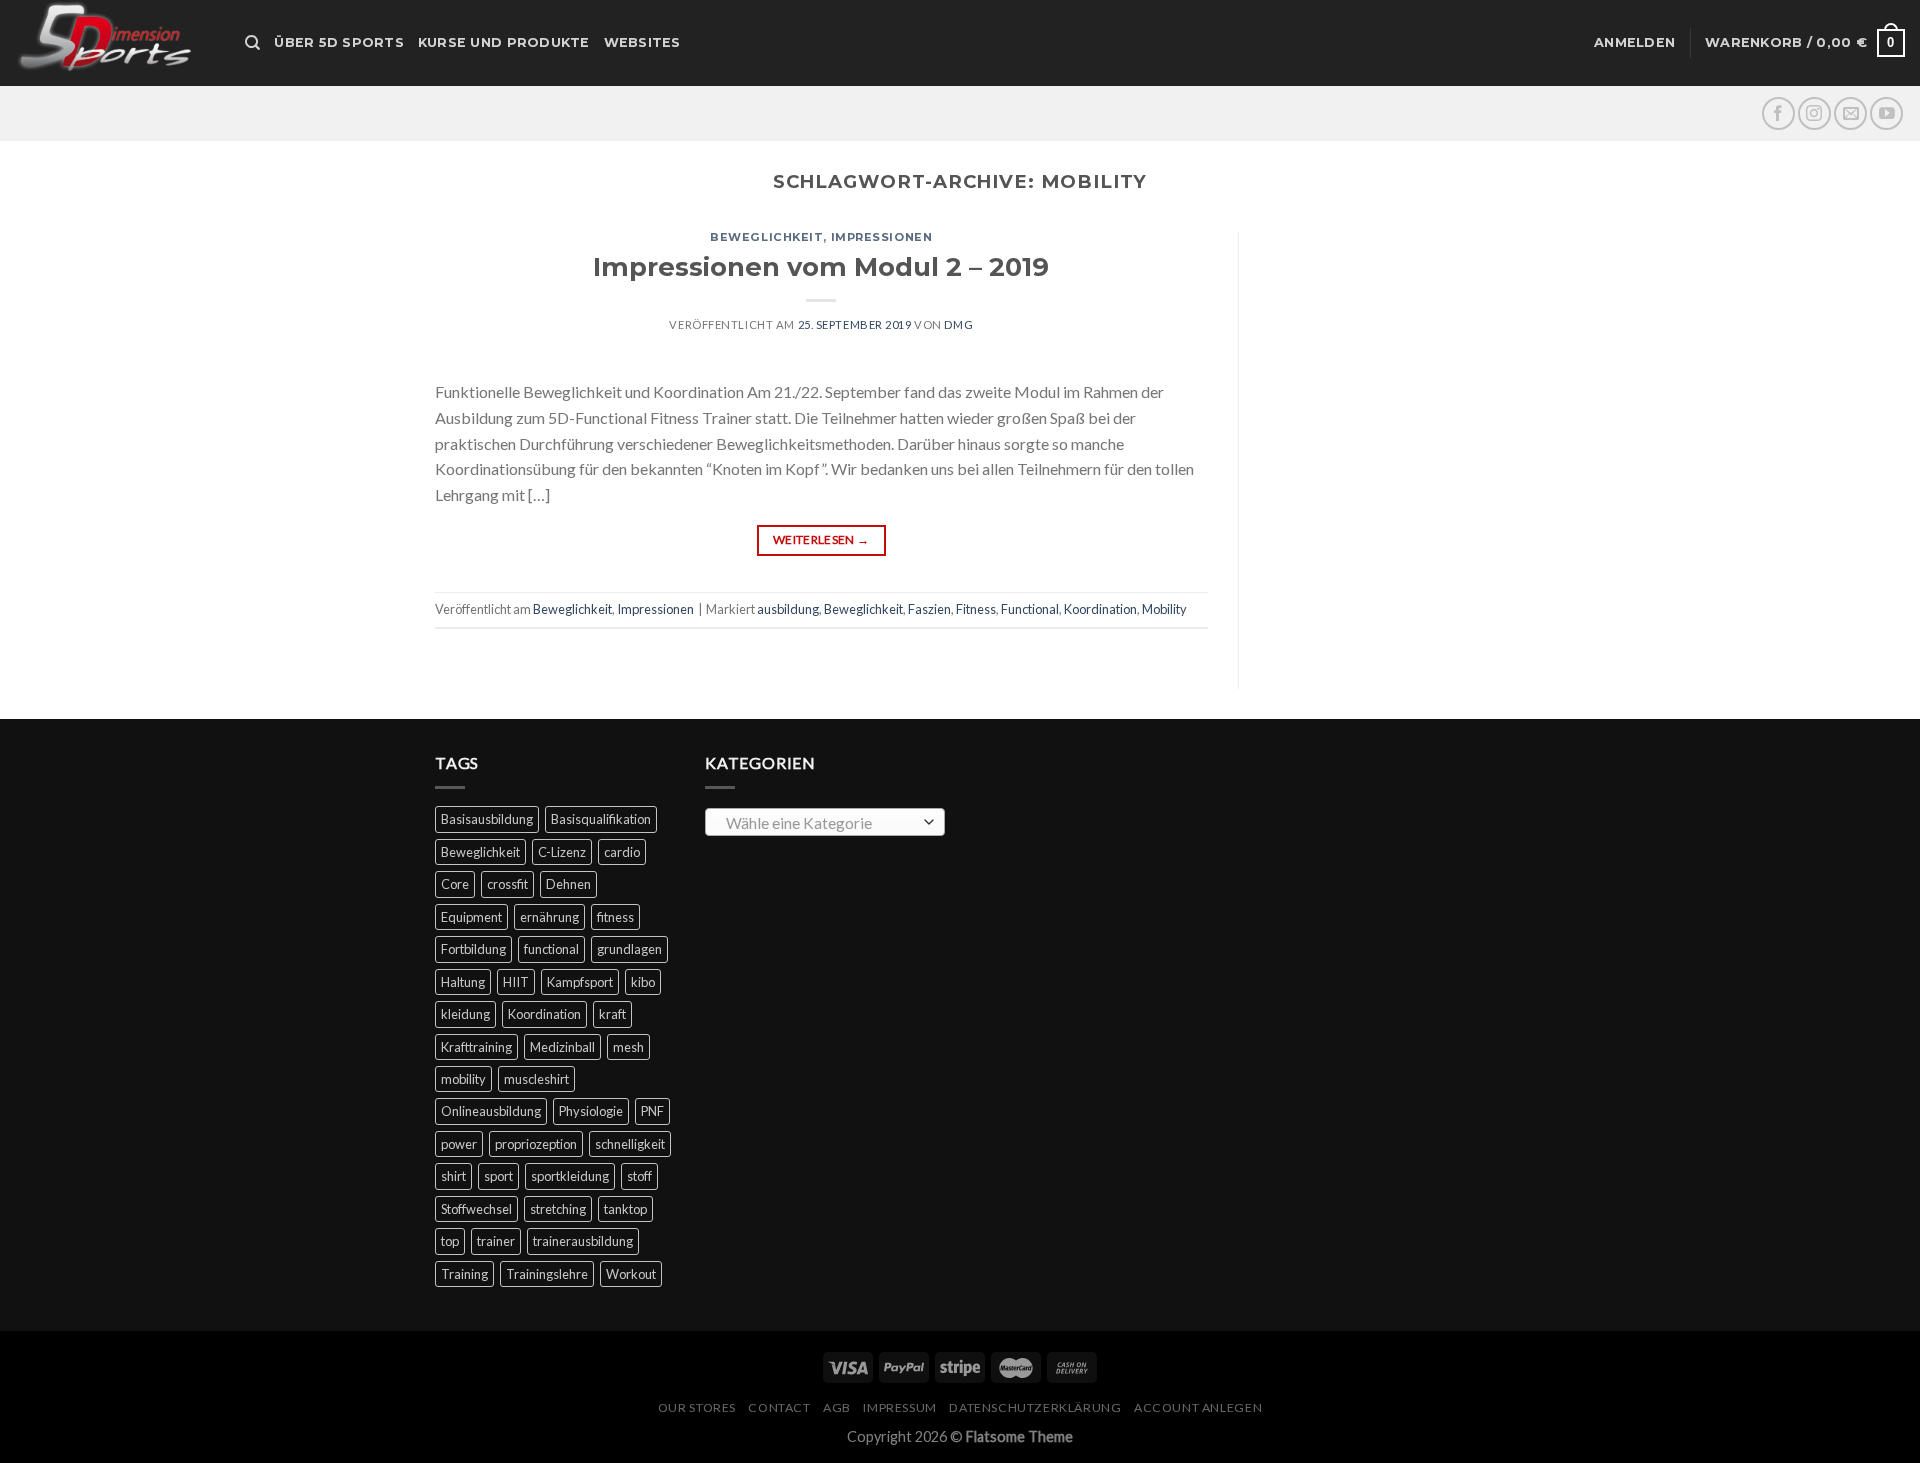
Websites (642, 42)
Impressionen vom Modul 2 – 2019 (821, 266)
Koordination (1100, 609)
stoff (639, 1176)
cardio (622, 852)
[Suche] (252, 43)
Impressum (900, 1407)
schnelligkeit (630, 1144)
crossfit (507, 884)
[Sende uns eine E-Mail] (1850, 113)
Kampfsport (580, 982)
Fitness (976, 609)
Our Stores (697, 1407)
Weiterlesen (821, 539)
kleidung (465, 1014)
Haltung (463, 982)
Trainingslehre (547, 1274)
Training (464, 1274)
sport (498, 1176)
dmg (958, 324)
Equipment (471, 917)
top (450, 1241)
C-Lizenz (562, 852)
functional (551, 949)
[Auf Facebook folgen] (1778, 113)
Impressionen (882, 237)
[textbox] (820, 823)
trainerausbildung (583, 1241)
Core (455, 884)
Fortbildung (473, 949)
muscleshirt (536, 1079)
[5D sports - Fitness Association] (115, 43)
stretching (558, 1209)
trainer (496, 1241)
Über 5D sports (339, 42)
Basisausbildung (487, 819)
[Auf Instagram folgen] (1814, 113)
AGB (837, 1407)
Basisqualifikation (601, 819)
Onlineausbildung (491, 1111)
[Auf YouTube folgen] (1886, 113)
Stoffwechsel (476, 1209)
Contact (779, 1407)
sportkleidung (570, 1176)
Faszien (929, 609)
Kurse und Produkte (504, 42)
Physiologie (591, 1111)
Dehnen (568, 884)
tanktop (625, 1209)
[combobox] (825, 822)
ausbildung (788, 609)
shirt (453, 1176)
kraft (612, 1014)
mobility (463, 1079)
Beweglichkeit (766, 237)
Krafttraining (476, 1047)
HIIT (516, 982)
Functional (1030, 609)
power (459, 1144)
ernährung (549, 917)
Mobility (1164, 609)
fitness (615, 917)
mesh (628, 1047)
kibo (643, 982)
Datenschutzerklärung (1035, 1407)
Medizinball (562, 1047)
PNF (652, 1111)
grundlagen (629, 949)
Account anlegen (1198, 1407)
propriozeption (536, 1144)
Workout (631, 1274)
